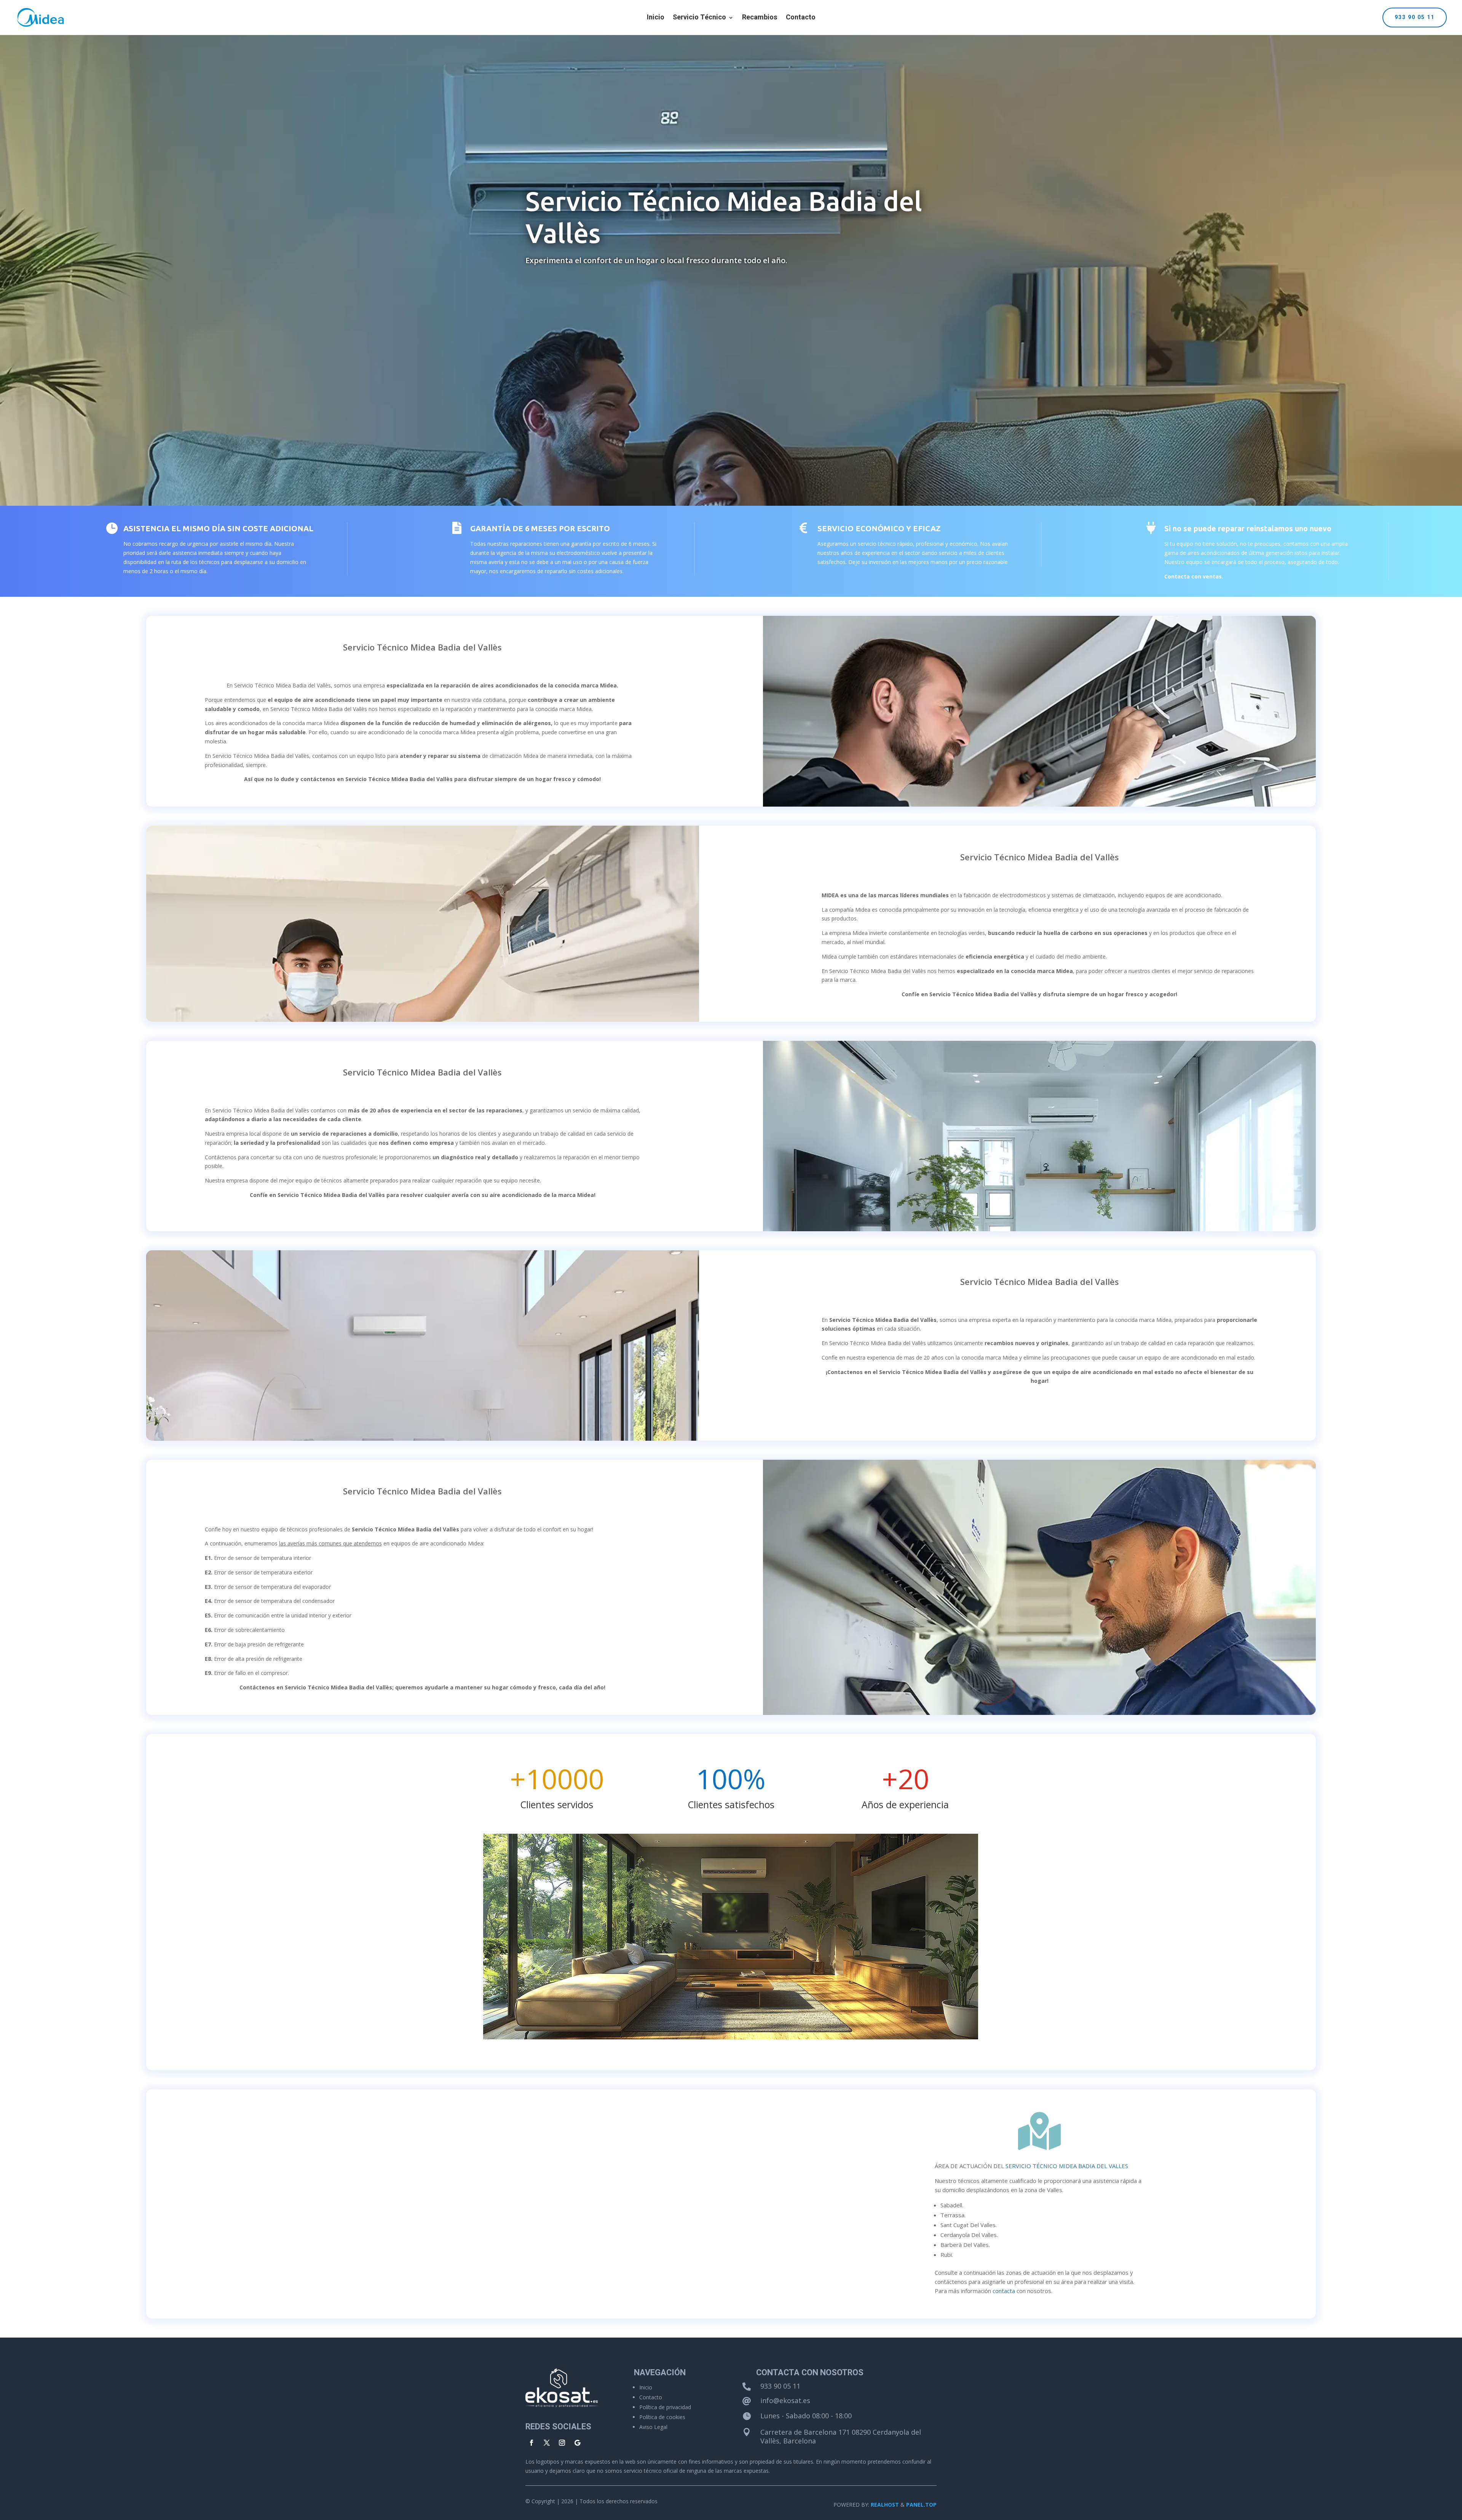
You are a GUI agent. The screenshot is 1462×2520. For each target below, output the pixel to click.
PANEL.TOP (921, 2505)
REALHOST (885, 2505)
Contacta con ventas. (1194, 576)
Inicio (656, 19)
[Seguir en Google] (577, 2443)
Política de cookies (662, 2417)
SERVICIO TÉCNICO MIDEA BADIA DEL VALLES (1067, 2166)
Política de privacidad (665, 2407)
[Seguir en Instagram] (562, 2443)
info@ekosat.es (785, 2400)
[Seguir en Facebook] (531, 2443)
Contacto (801, 19)
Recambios (760, 19)
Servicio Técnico (699, 19)
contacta (1004, 2291)
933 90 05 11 (1415, 17)
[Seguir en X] (547, 2443)
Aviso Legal (653, 2427)
